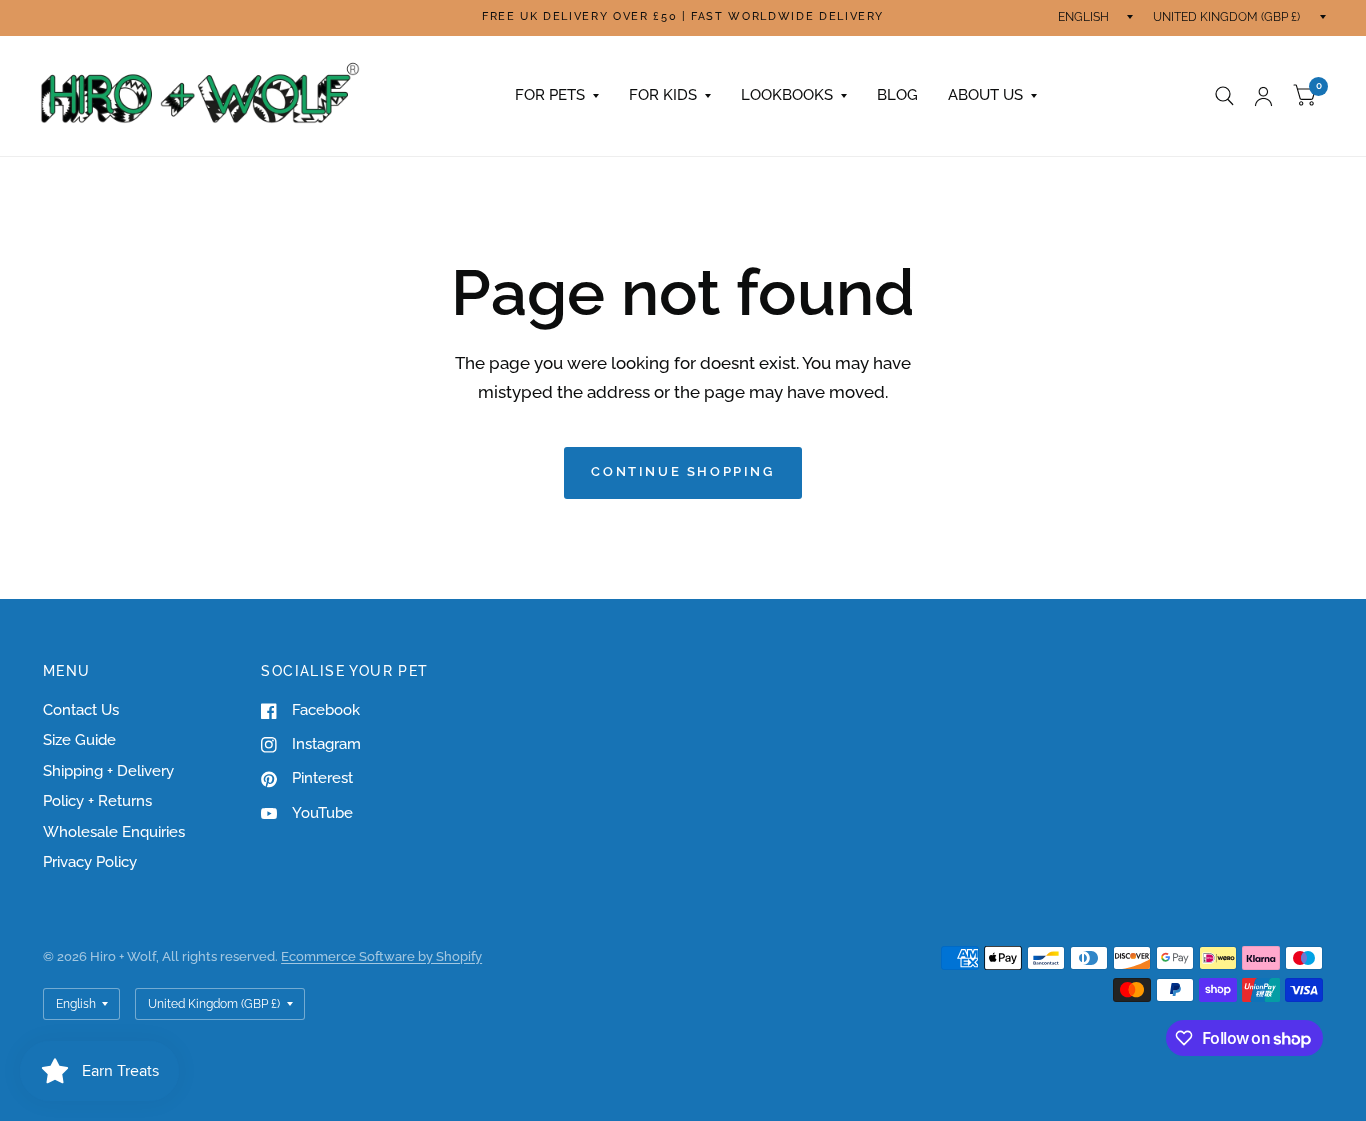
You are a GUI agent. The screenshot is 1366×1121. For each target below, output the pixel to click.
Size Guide (79, 740)
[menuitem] (557, 96)
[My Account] (1263, 96)
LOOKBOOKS (787, 95)
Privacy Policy (90, 862)
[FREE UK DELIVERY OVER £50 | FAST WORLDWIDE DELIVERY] (683, 17)
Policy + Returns (97, 801)
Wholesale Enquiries (114, 832)
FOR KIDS (663, 95)
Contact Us (81, 710)
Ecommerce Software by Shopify (381, 956)
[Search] (1224, 96)
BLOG (897, 95)
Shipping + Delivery (108, 771)
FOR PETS (550, 95)
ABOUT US (985, 95)
